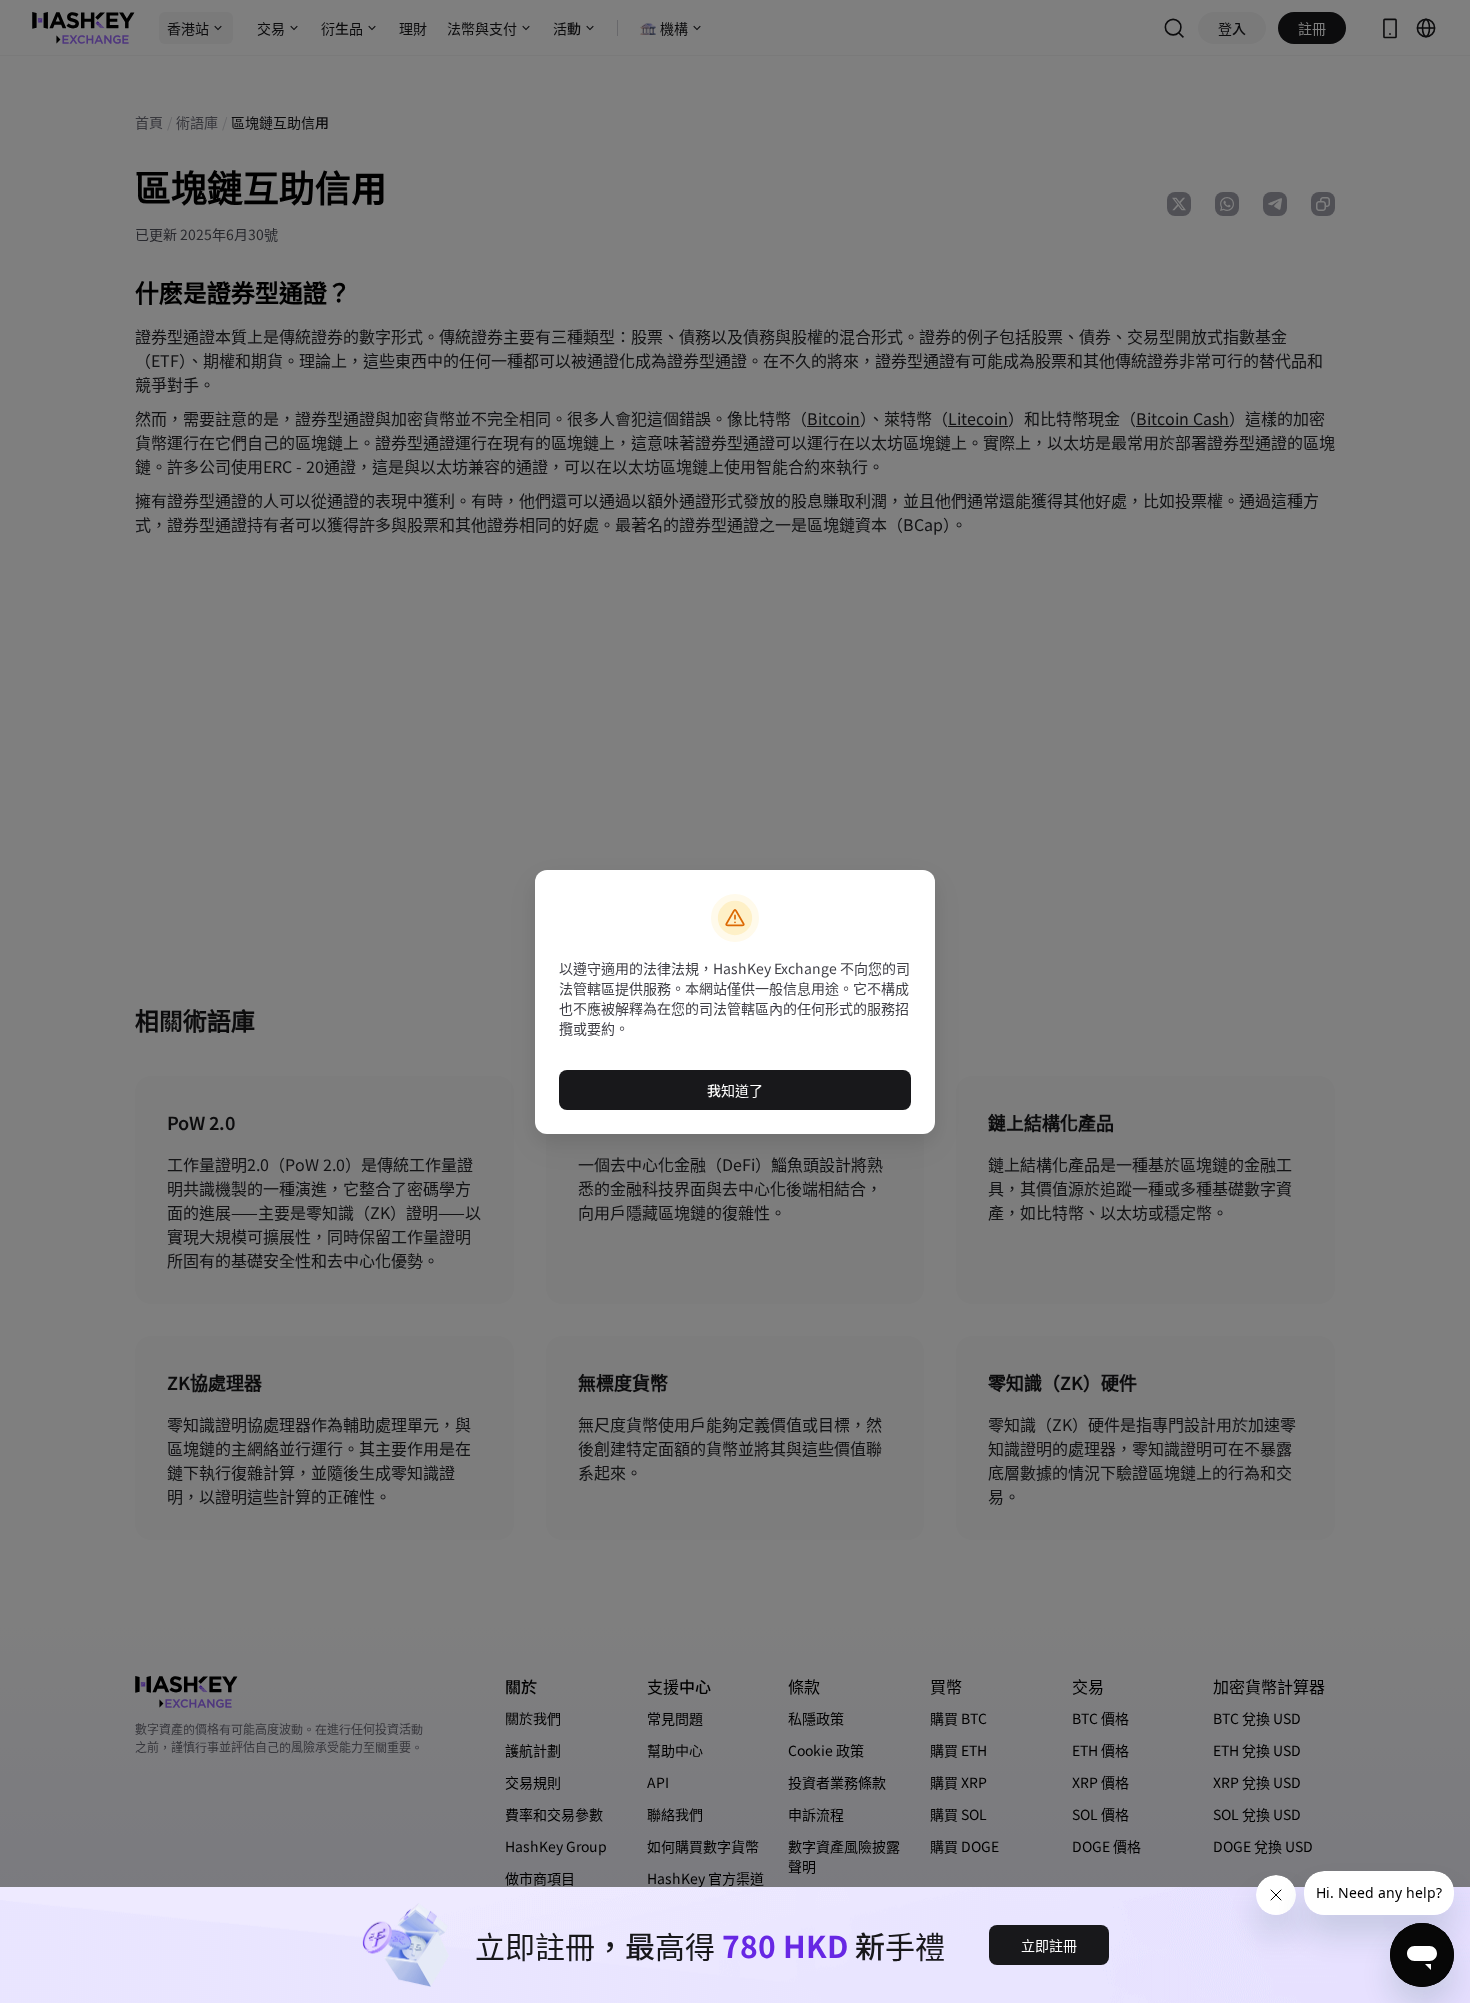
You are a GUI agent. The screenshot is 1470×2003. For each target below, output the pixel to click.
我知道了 (735, 1090)
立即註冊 (1049, 1945)
